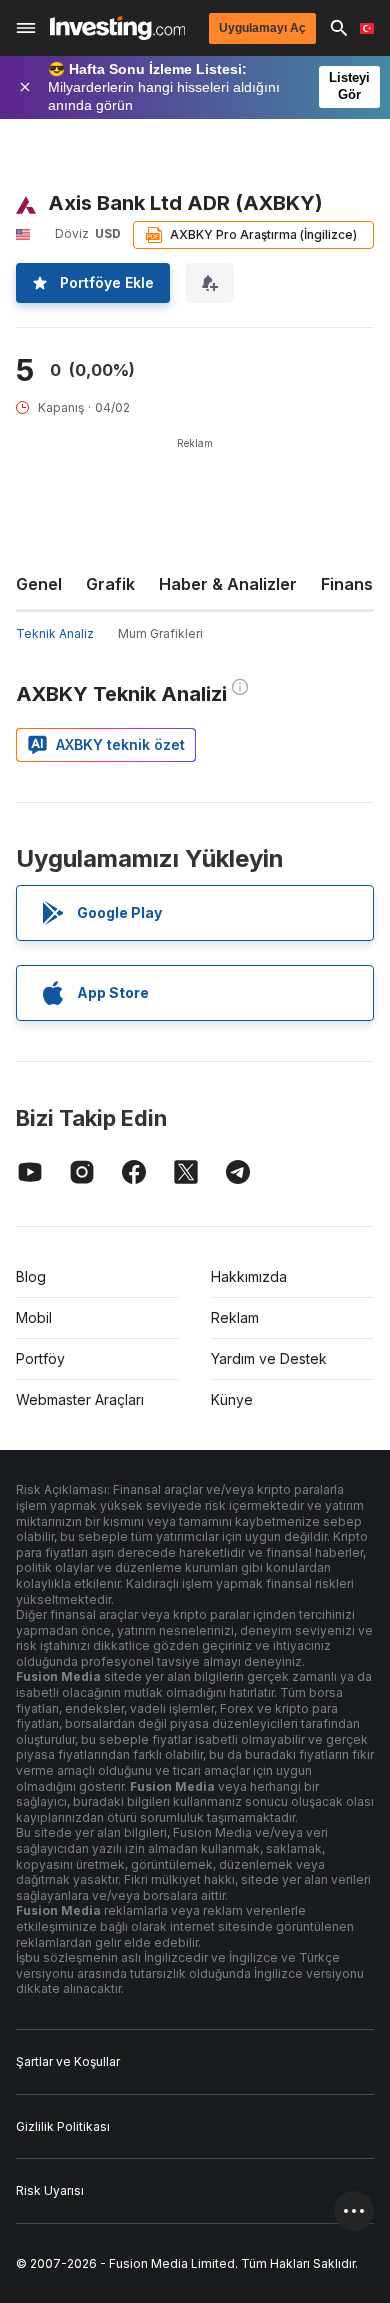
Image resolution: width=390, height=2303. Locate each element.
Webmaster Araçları (80, 1399)
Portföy (40, 1358)
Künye (232, 1399)
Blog (31, 1276)
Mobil (34, 1317)
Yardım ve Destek (269, 1358)
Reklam (235, 1317)
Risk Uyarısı (50, 2190)
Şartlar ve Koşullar (68, 2061)
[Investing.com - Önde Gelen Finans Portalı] (117, 28)
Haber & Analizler (228, 584)
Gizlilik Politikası (63, 2126)
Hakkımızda (249, 1276)
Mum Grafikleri (160, 633)
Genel (39, 584)
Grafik (110, 584)
